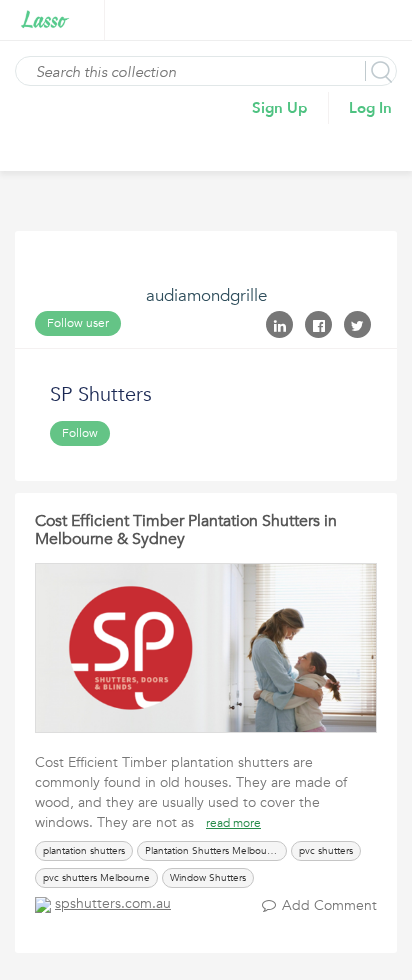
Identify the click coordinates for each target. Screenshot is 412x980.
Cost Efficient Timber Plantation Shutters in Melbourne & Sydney (186, 530)
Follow (80, 433)
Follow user (78, 323)
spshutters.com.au (113, 903)
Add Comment (329, 905)
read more (233, 823)
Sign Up (280, 108)
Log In (370, 108)
